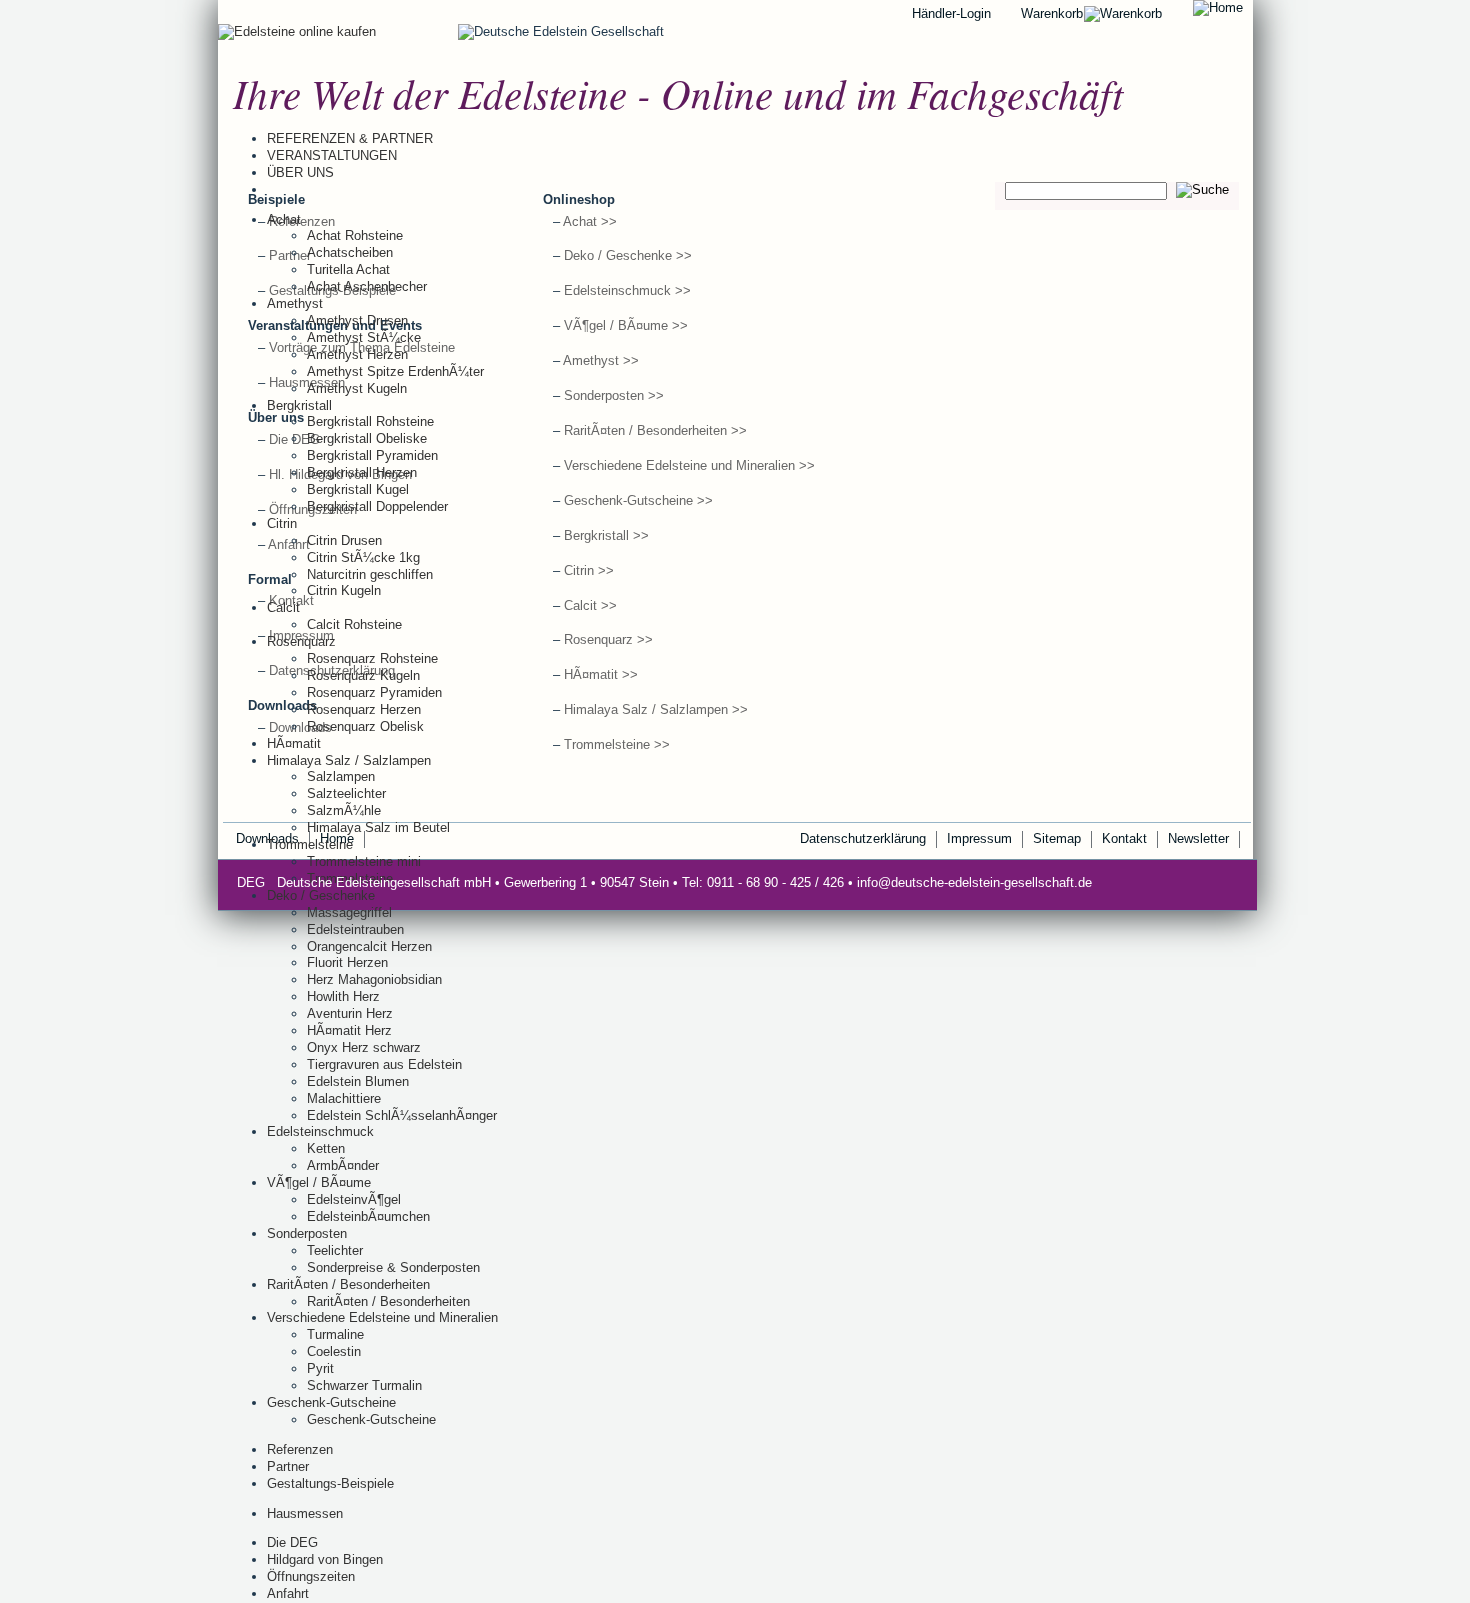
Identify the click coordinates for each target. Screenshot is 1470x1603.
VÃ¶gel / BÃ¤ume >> (626, 325)
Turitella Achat (348, 269)
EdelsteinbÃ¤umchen (368, 1216)
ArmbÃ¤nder (343, 1165)
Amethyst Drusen (357, 320)
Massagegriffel (349, 912)
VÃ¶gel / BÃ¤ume (319, 1182)
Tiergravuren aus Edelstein (384, 1064)
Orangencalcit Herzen (369, 946)
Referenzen (300, 1449)
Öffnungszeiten (311, 1576)
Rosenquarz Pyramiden (374, 692)
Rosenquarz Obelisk (365, 726)
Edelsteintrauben (355, 929)
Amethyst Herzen (357, 354)
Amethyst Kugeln (357, 388)
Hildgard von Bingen (325, 1559)
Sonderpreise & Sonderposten (393, 1267)
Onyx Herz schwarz (364, 1047)
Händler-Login (951, 13)
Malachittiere (344, 1098)
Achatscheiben (350, 252)
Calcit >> (590, 605)
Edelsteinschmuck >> (627, 290)
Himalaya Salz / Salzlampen (349, 760)
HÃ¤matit (294, 743)
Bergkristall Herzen (362, 472)
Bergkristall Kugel (358, 489)
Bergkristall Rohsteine (370, 421)
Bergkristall (299, 405)
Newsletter (1198, 838)
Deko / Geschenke (321, 895)
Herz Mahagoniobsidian (374, 979)
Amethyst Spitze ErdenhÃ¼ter (395, 371)
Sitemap (1057, 838)
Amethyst (295, 303)
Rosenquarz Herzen (364, 709)
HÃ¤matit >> (601, 674)
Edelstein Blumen (358, 1081)
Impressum (979, 838)
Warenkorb (1052, 13)
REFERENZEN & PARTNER (350, 138)
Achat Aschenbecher (367, 286)
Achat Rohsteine (355, 235)
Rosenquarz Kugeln (363, 675)
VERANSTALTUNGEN (332, 155)
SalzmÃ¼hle (344, 810)
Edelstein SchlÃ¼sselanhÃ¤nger (402, 1115)
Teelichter (335, 1250)
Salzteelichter (346, 793)
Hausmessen (305, 1513)
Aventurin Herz (350, 1013)
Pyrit (320, 1368)
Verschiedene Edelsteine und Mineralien (382, 1317)
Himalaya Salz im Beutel (378, 827)
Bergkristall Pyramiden (372, 455)
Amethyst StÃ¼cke (364, 337)
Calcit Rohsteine (354, 624)
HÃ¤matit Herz (349, 1030)
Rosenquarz (301, 641)
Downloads (300, 727)
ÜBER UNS (300, 172)
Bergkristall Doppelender (377, 506)
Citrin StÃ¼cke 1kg (363, 557)
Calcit (283, 607)
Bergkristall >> (606, 535)
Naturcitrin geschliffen (370, 574)
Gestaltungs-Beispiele (330, 1483)
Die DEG (292, 1542)
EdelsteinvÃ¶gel (354, 1199)
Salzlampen (341, 776)
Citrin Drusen (344, 540)
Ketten (326, 1148)
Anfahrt (288, 1593)
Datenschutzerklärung (863, 838)
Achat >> (590, 221)
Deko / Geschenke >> (628, 255)
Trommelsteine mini (364, 861)
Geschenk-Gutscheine (331, 1402)
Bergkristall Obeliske (367, 438)
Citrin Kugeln (344, 590)
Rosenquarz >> (608, 639)
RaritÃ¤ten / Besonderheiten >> (655, 430)
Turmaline (335, 1334)
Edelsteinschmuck (320, 1131)
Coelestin (334, 1351)
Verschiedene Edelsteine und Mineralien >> (689, 465)
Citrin (282, 523)
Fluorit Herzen (347, 962)
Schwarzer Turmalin (364, 1385)
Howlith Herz (343, 996)
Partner (288, 1466)
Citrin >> (589, 570)
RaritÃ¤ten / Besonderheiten (348, 1284)
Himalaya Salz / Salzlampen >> (656, 709)
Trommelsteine (310, 844)
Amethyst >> (601, 360)
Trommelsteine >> (617, 744)
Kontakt (1124, 838)
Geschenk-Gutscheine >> (638, 500)
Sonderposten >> (614, 395)
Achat (284, 219)
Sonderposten (307, 1233)
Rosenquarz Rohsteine (372, 658)
